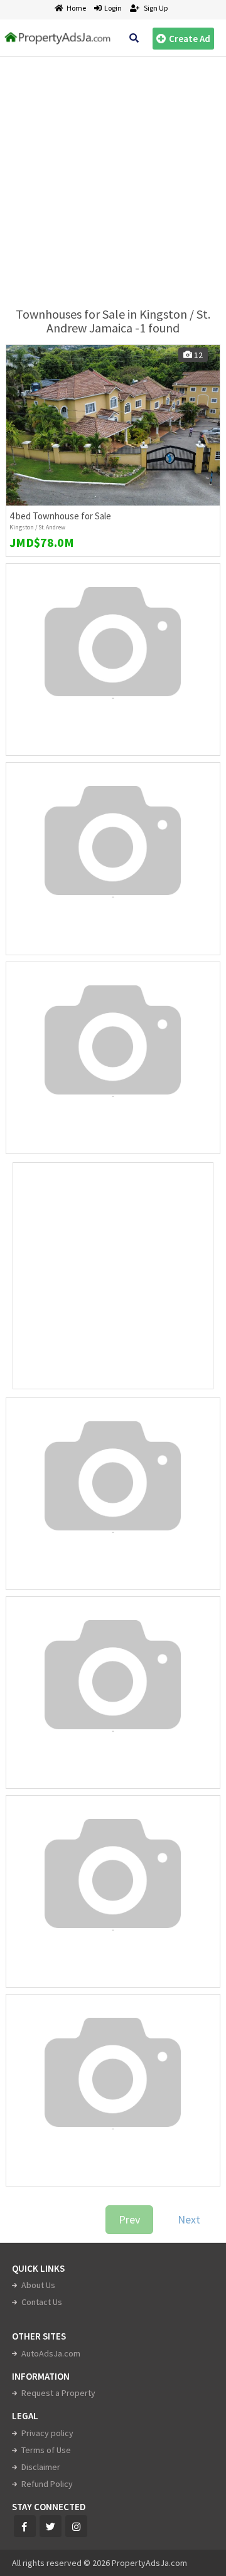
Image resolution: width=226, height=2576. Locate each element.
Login (112, 8)
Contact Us (42, 2302)
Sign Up (155, 8)
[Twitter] (51, 2526)
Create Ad (190, 39)
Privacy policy (47, 2433)
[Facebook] (25, 2526)
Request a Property (58, 2393)
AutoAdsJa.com (51, 2353)
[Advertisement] (113, 176)
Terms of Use (46, 2450)
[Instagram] (76, 2526)
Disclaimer (41, 2467)
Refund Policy (47, 2484)
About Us (38, 2285)
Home (76, 8)
